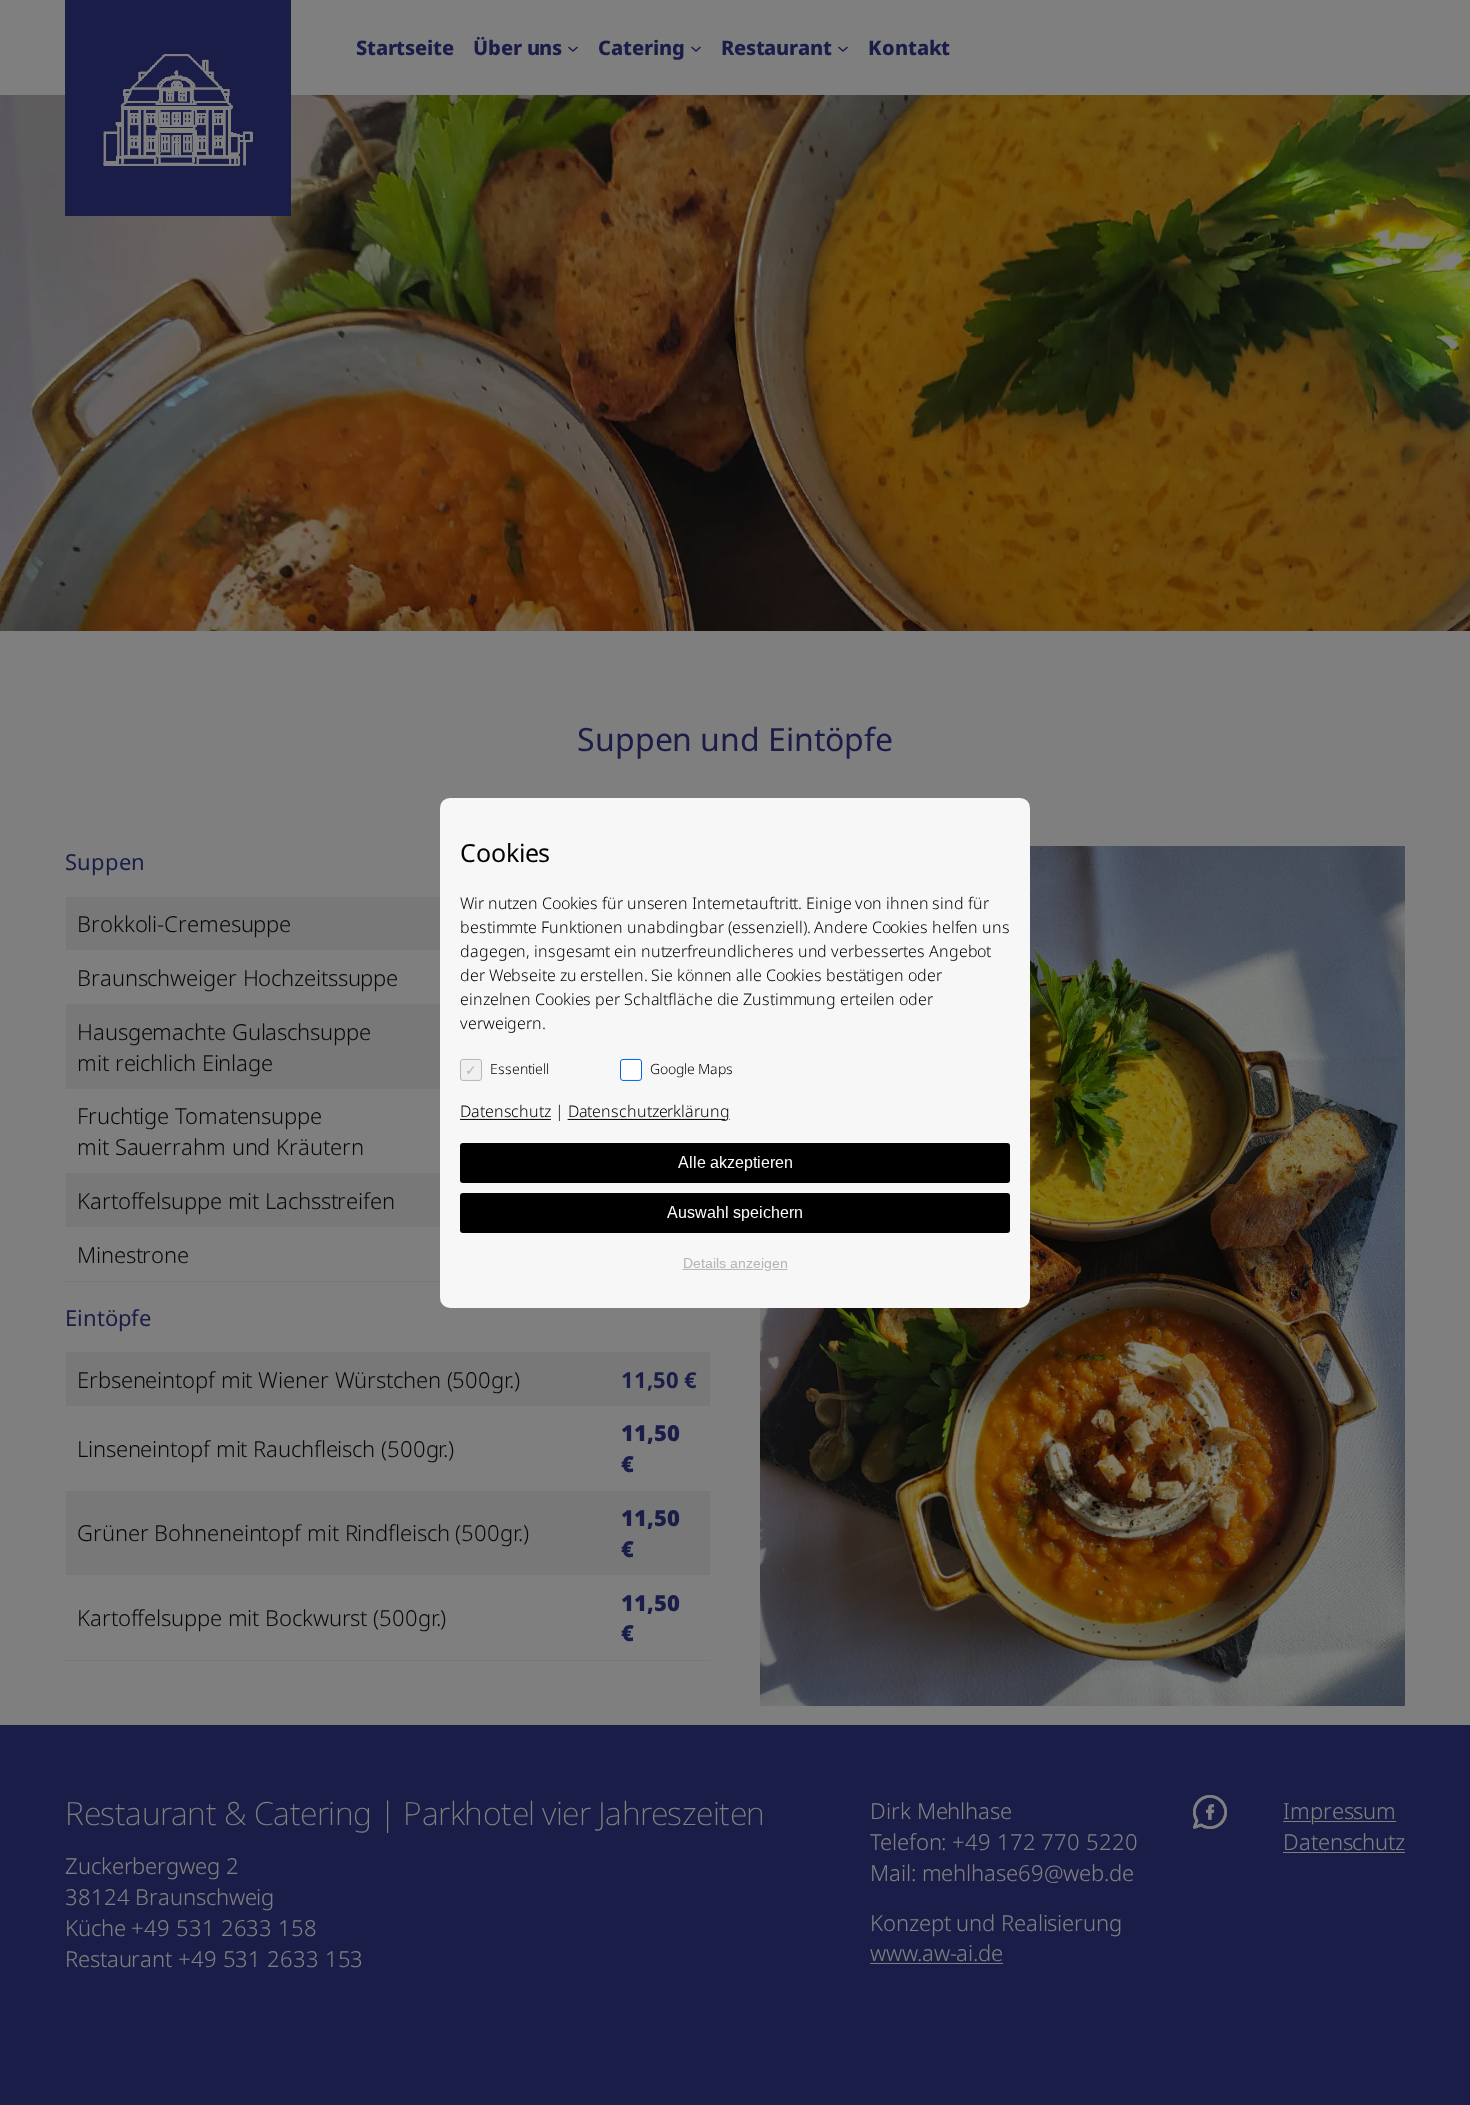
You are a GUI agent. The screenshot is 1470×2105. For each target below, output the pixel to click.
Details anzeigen (735, 1263)
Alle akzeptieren (735, 1162)
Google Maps (691, 1068)
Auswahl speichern (735, 1212)
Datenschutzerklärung (649, 1111)
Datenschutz (505, 1111)
